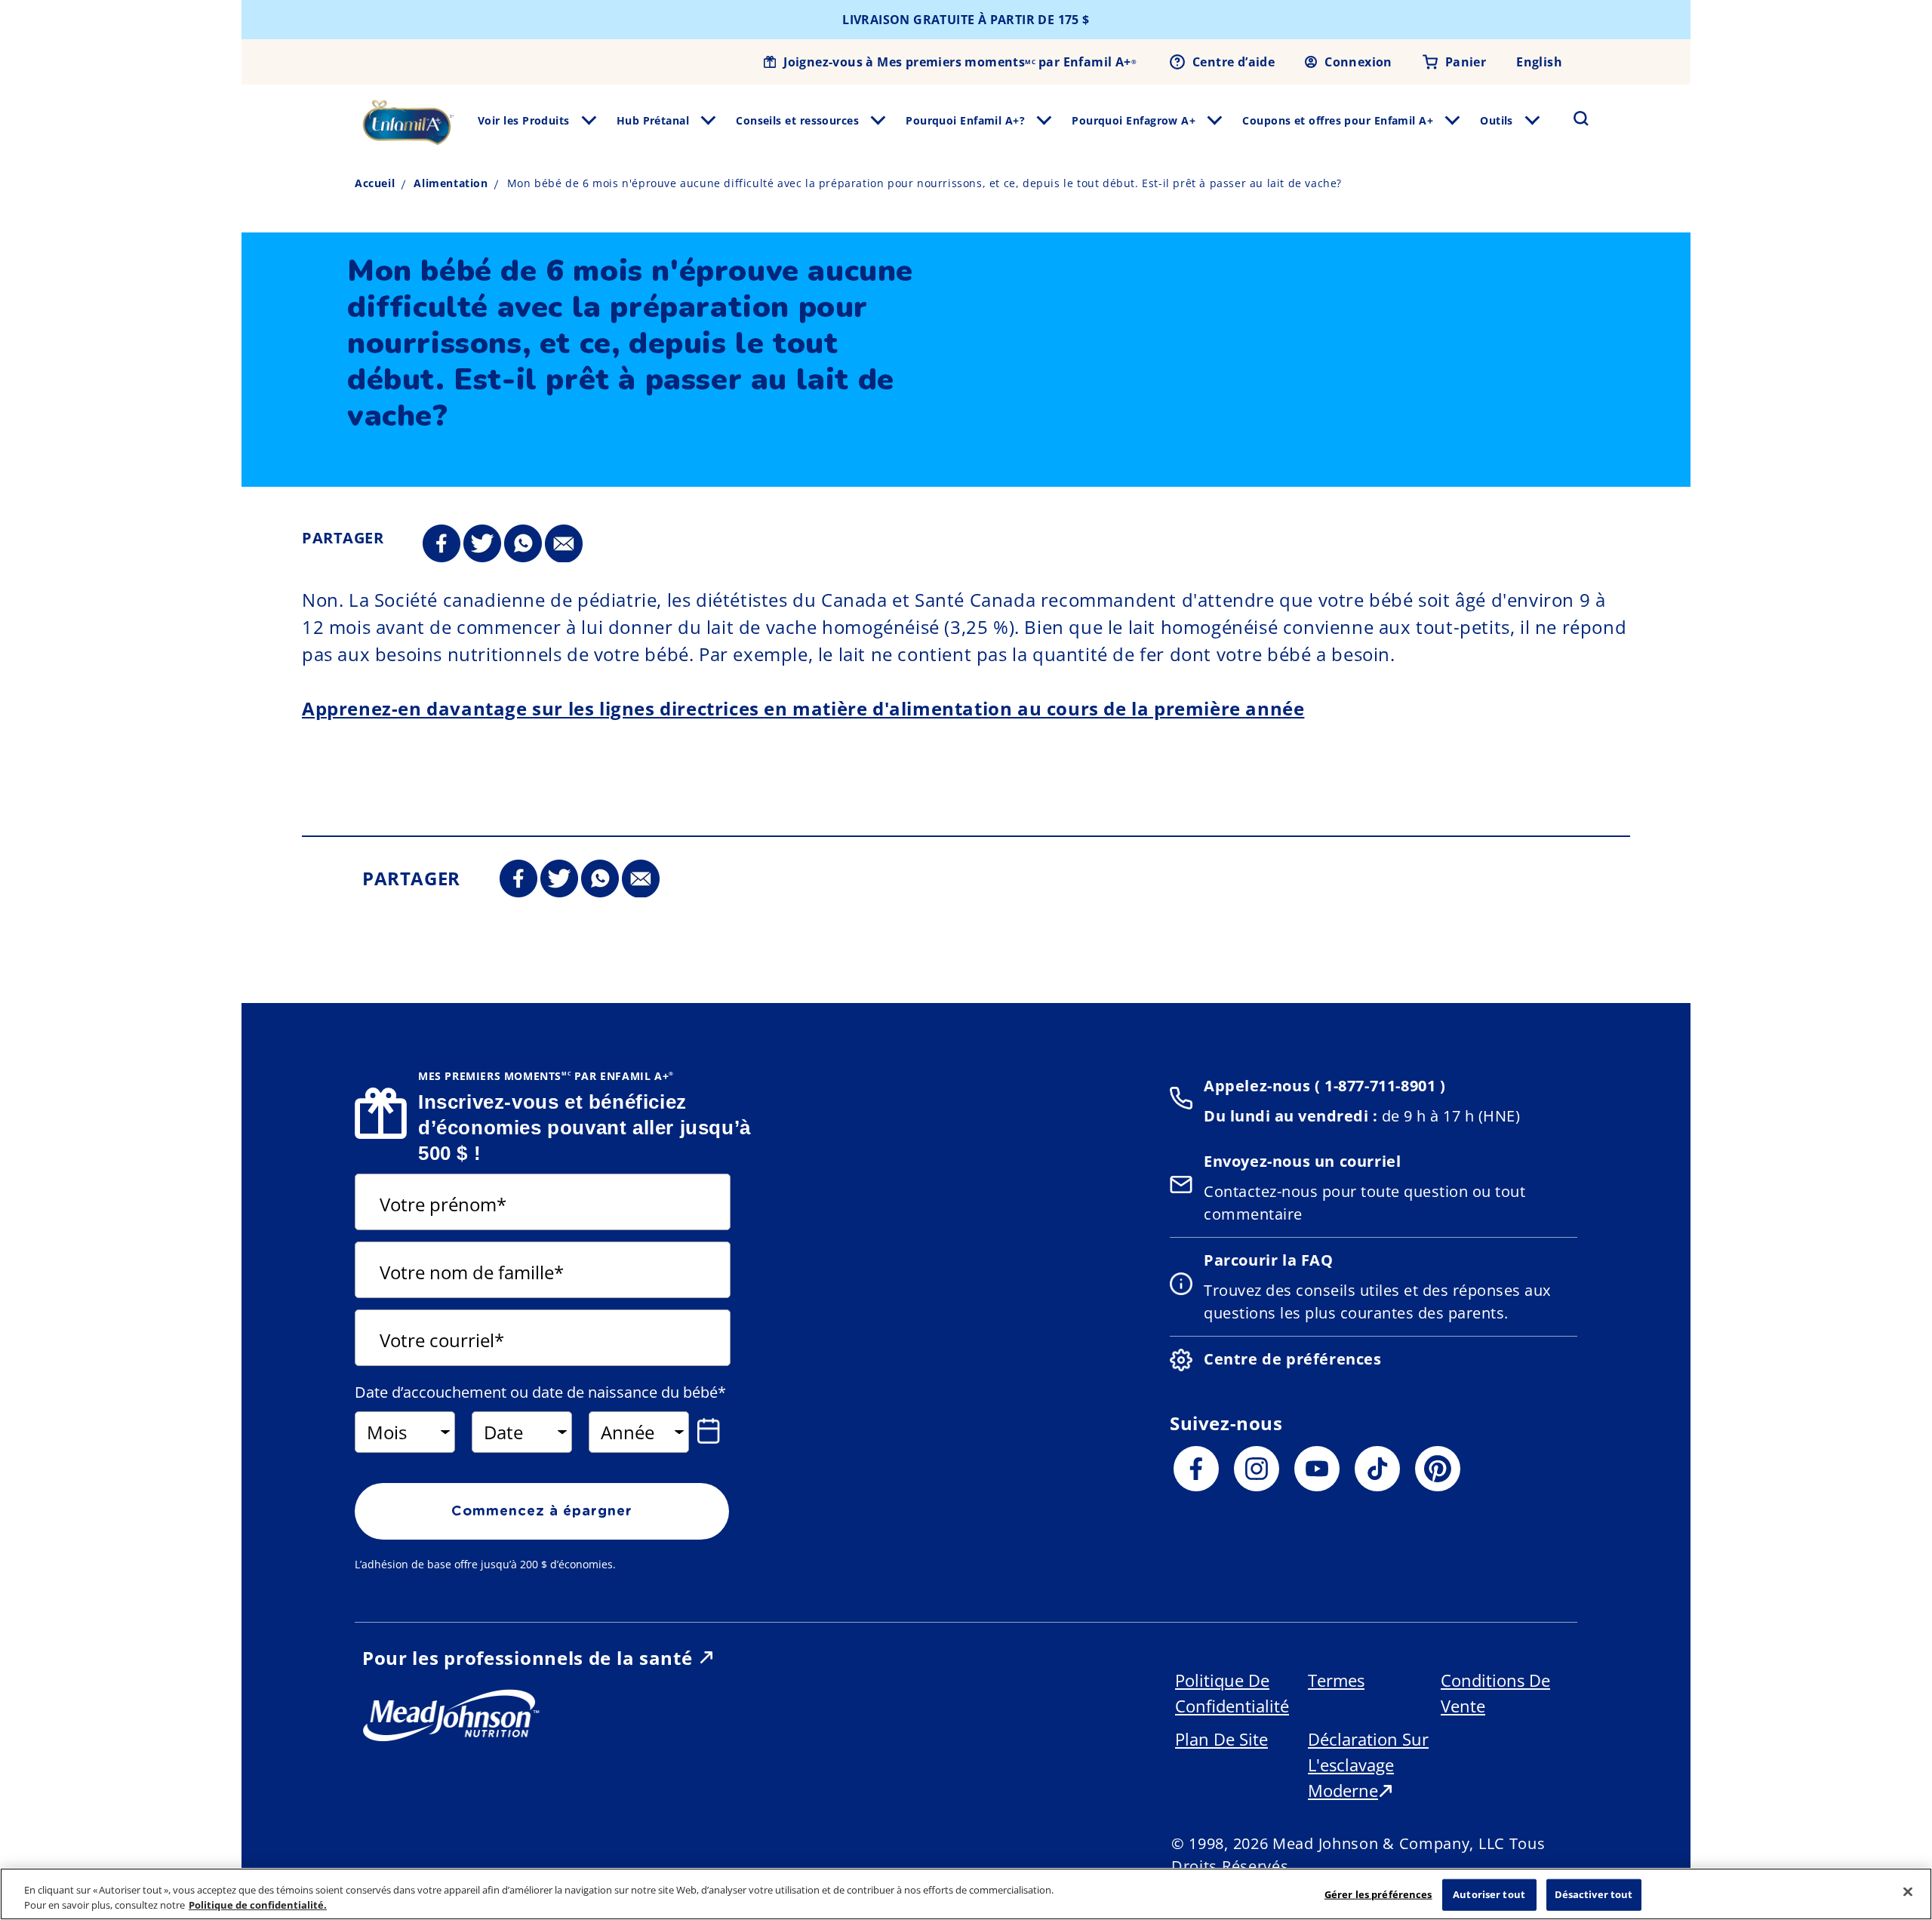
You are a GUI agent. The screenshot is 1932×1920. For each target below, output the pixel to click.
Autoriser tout (1489, 1894)
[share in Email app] (564, 544)
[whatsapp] (523, 544)
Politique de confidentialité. (258, 1904)
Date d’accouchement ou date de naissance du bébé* (540, 1392)
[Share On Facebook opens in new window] (441, 544)
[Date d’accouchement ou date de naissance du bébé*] (712, 1431)
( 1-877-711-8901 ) (1378, 1086)
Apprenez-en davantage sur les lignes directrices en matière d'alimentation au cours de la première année (803, 708)
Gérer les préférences (1378, 1894)
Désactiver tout (1594, 1894)
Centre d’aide (1234, 62)
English (1539, 62)
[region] (966, 1894)
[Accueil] (408, 122)
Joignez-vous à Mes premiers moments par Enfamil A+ (960, 62)
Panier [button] (1466, 62)
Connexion (1358, 62)
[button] (1572, 118)
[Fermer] (1908, 1892)
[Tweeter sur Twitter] (482, 544)
